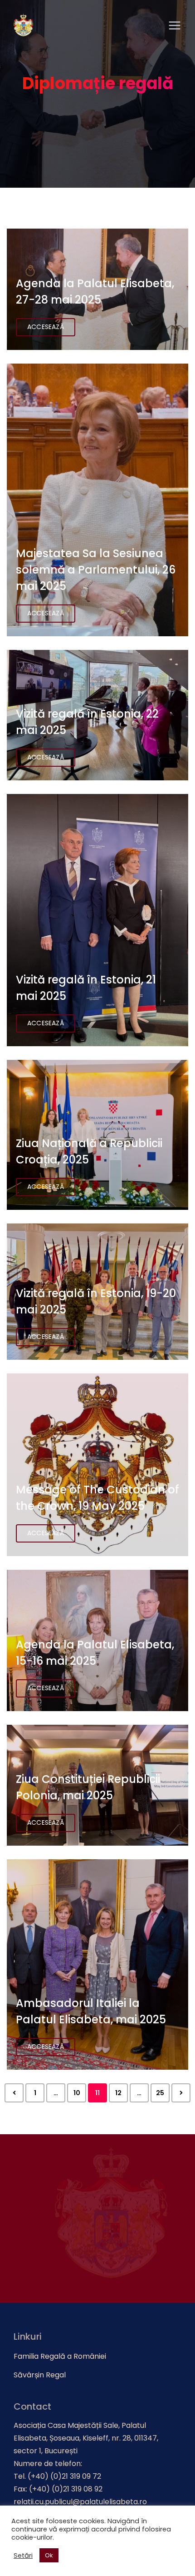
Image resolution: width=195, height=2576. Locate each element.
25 (160, 2093)
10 (77, 2093)
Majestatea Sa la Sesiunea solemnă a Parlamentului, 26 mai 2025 (96, 570)
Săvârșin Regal (40, 2375)
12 (118, 2093)
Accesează (46, 327)
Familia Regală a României (60, 2356)
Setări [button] (23, 2556)
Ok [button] (49, 2555)
